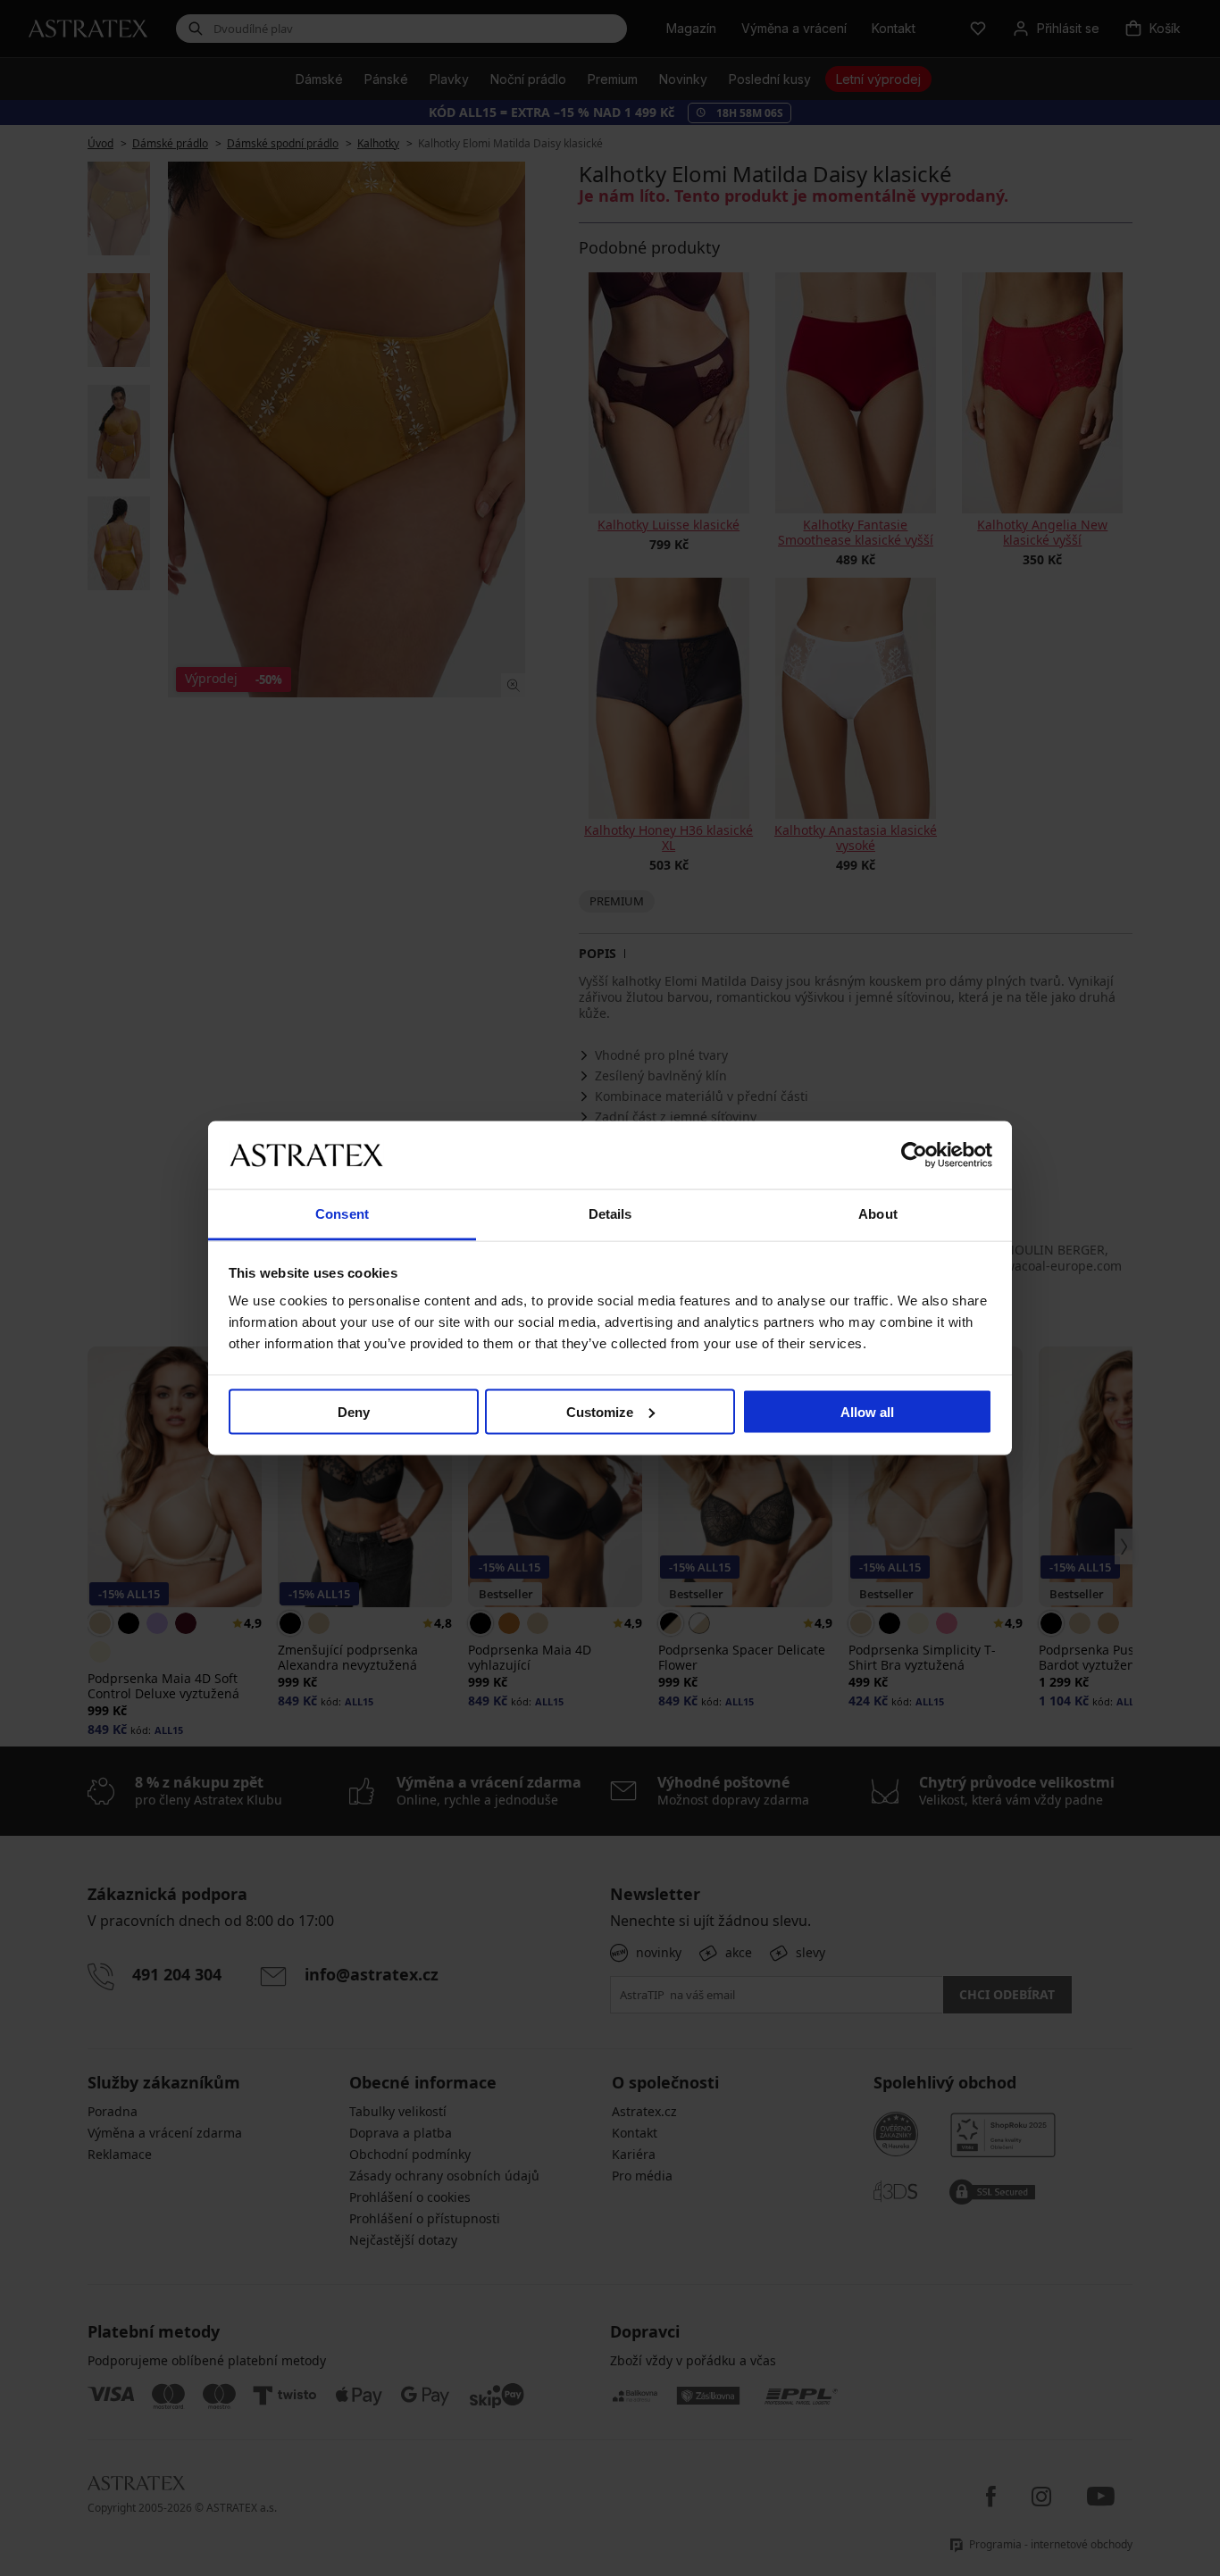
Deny (354, 1411)
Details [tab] (610, 1214)
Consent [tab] (342, 1214)
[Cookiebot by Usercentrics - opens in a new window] (914, 1155)
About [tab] (878, 1214)
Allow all (867, 1411)
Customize (600, 1411)
